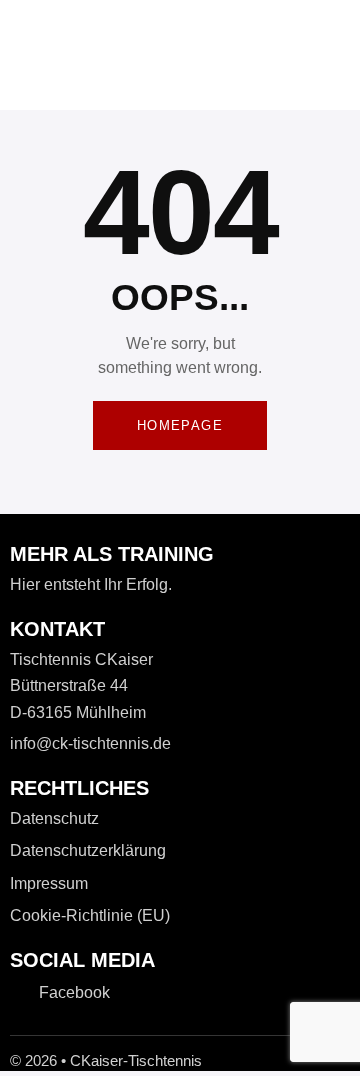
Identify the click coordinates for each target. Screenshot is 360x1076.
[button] (154, 84)
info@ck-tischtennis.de (90, 743)
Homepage (180, 425)
